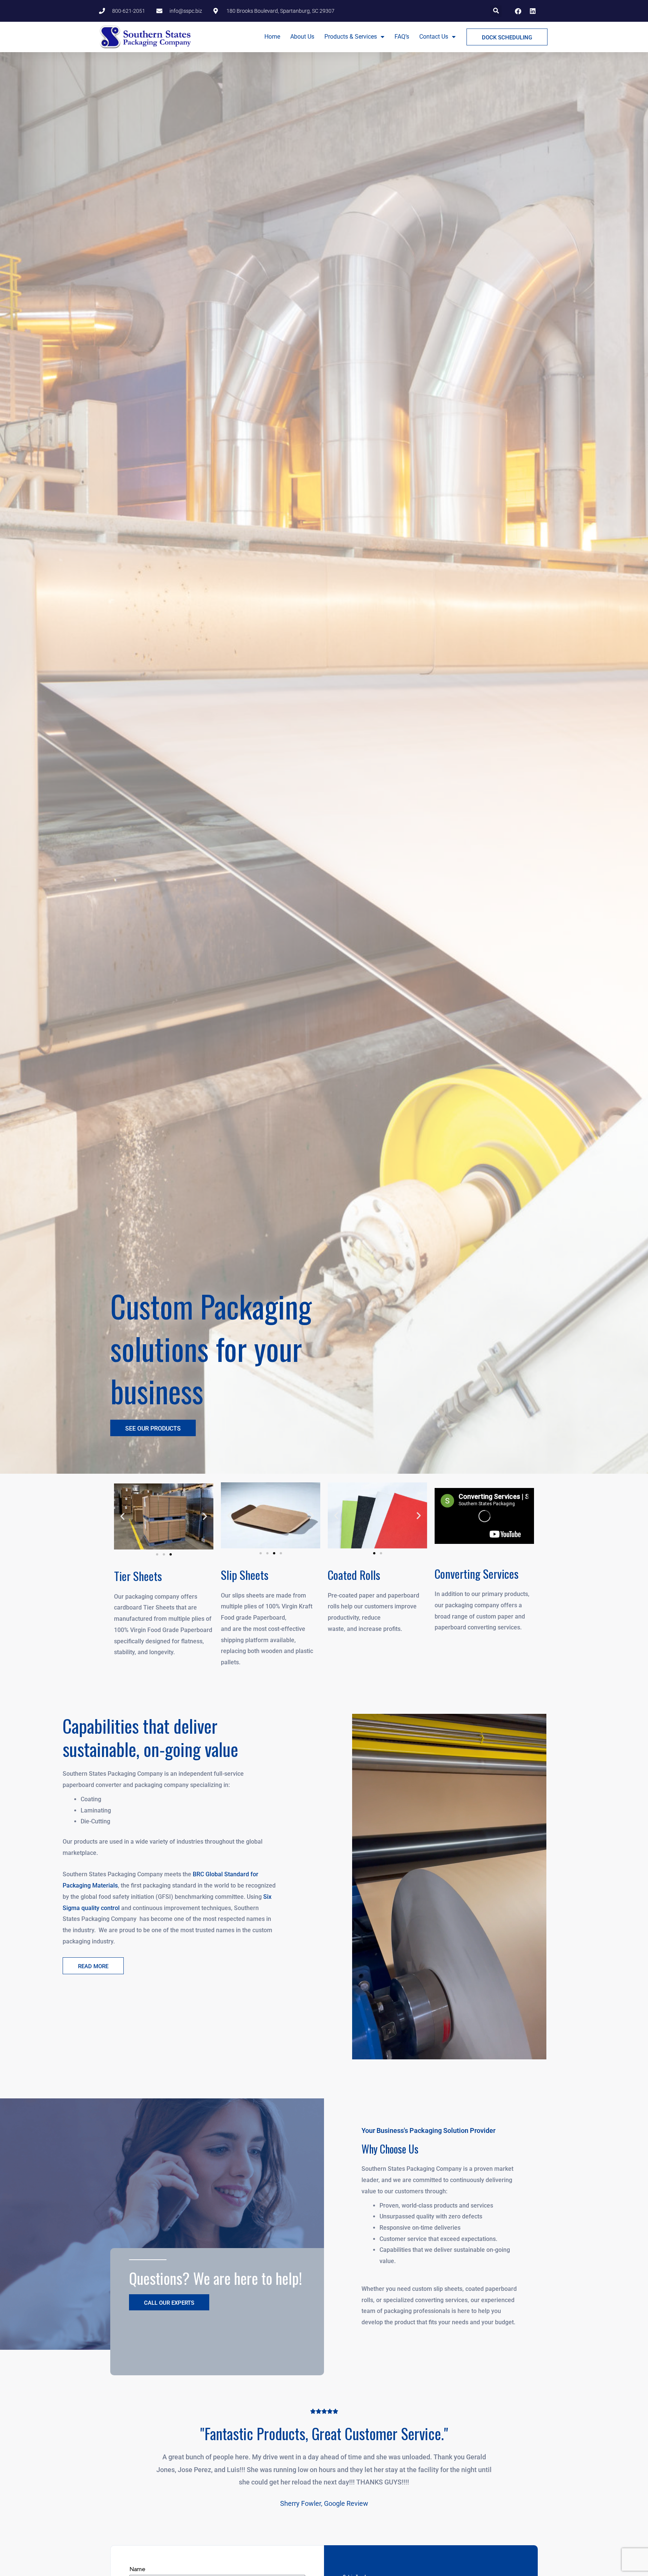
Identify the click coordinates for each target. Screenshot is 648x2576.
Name (137, 2569)
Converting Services (477, 1574)
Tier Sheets (138, 1576)
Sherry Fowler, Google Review (324, 2503)
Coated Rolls (354, 1575)
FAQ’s (402, 37)
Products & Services (351, 37)
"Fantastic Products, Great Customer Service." (324, 2433)
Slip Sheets (245, 1575)
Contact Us (434, 37)
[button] (496, 11)
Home (272, 37)
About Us (302, 37)
